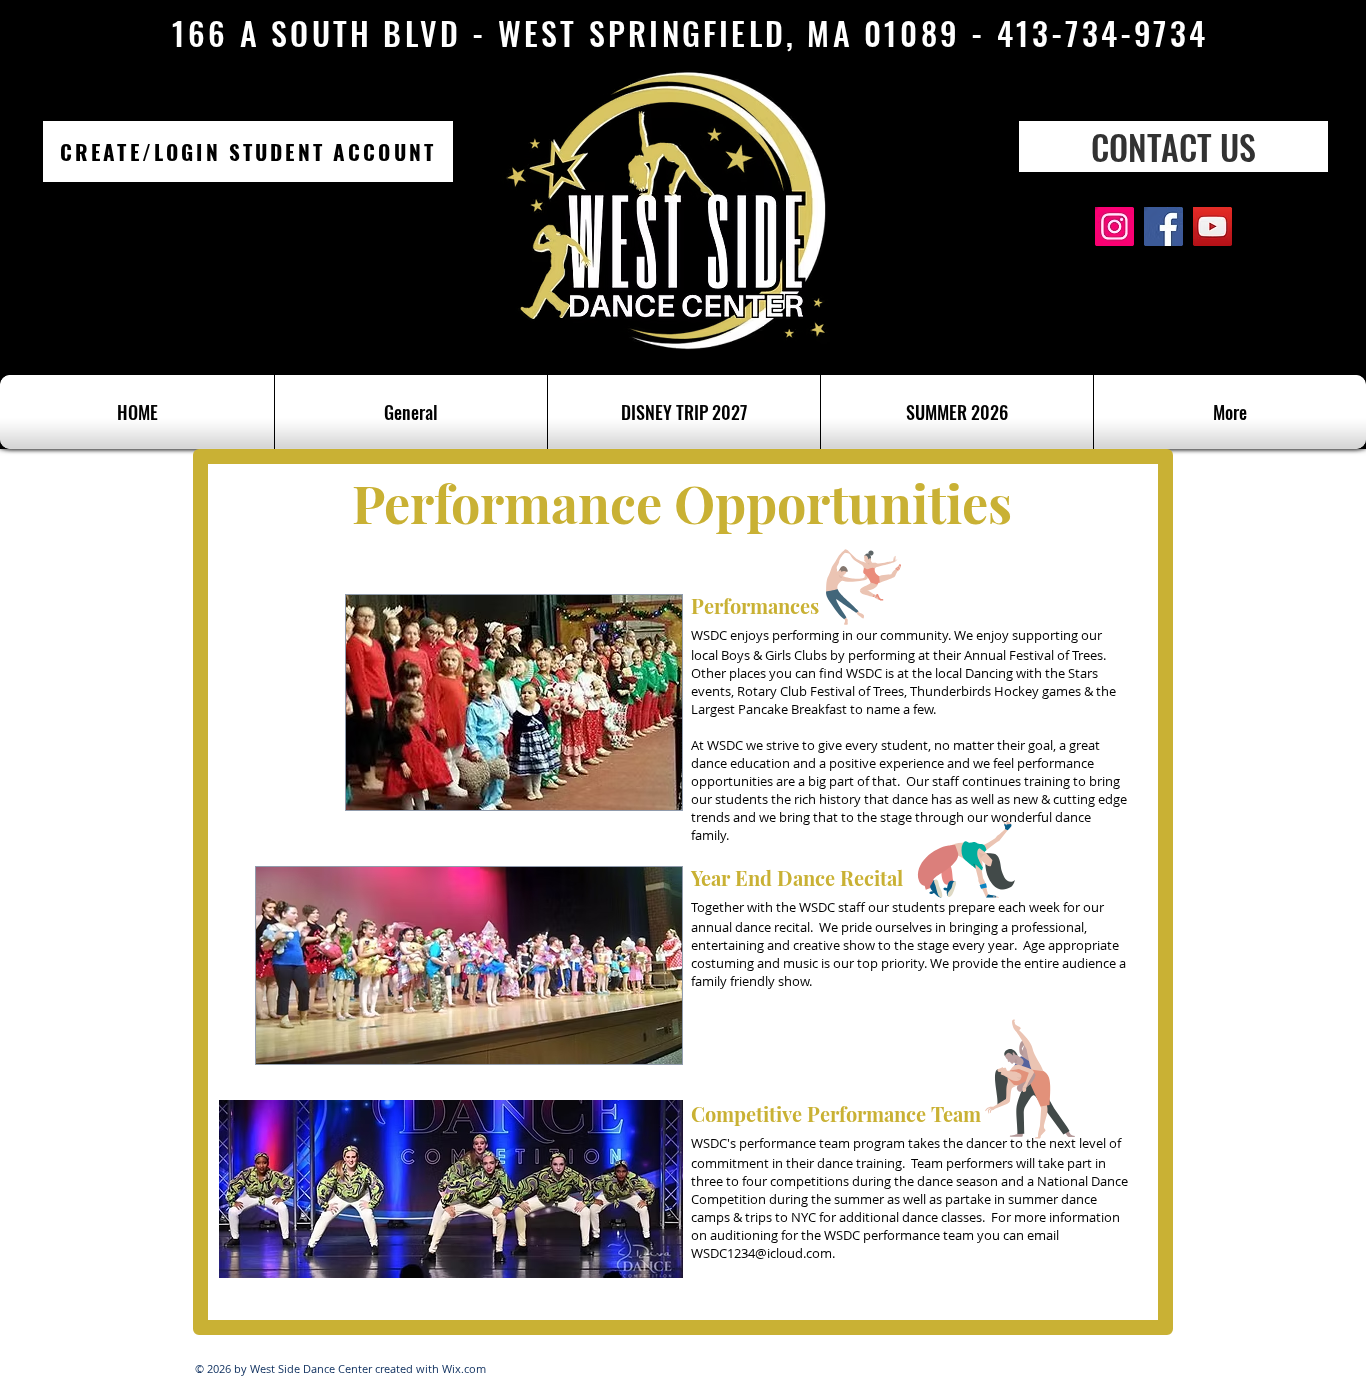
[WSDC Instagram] (1114, 226)
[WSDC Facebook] (1163, 226)
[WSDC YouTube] (1212, 226)
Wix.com (464, 1368)
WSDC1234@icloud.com (761, 1253)
